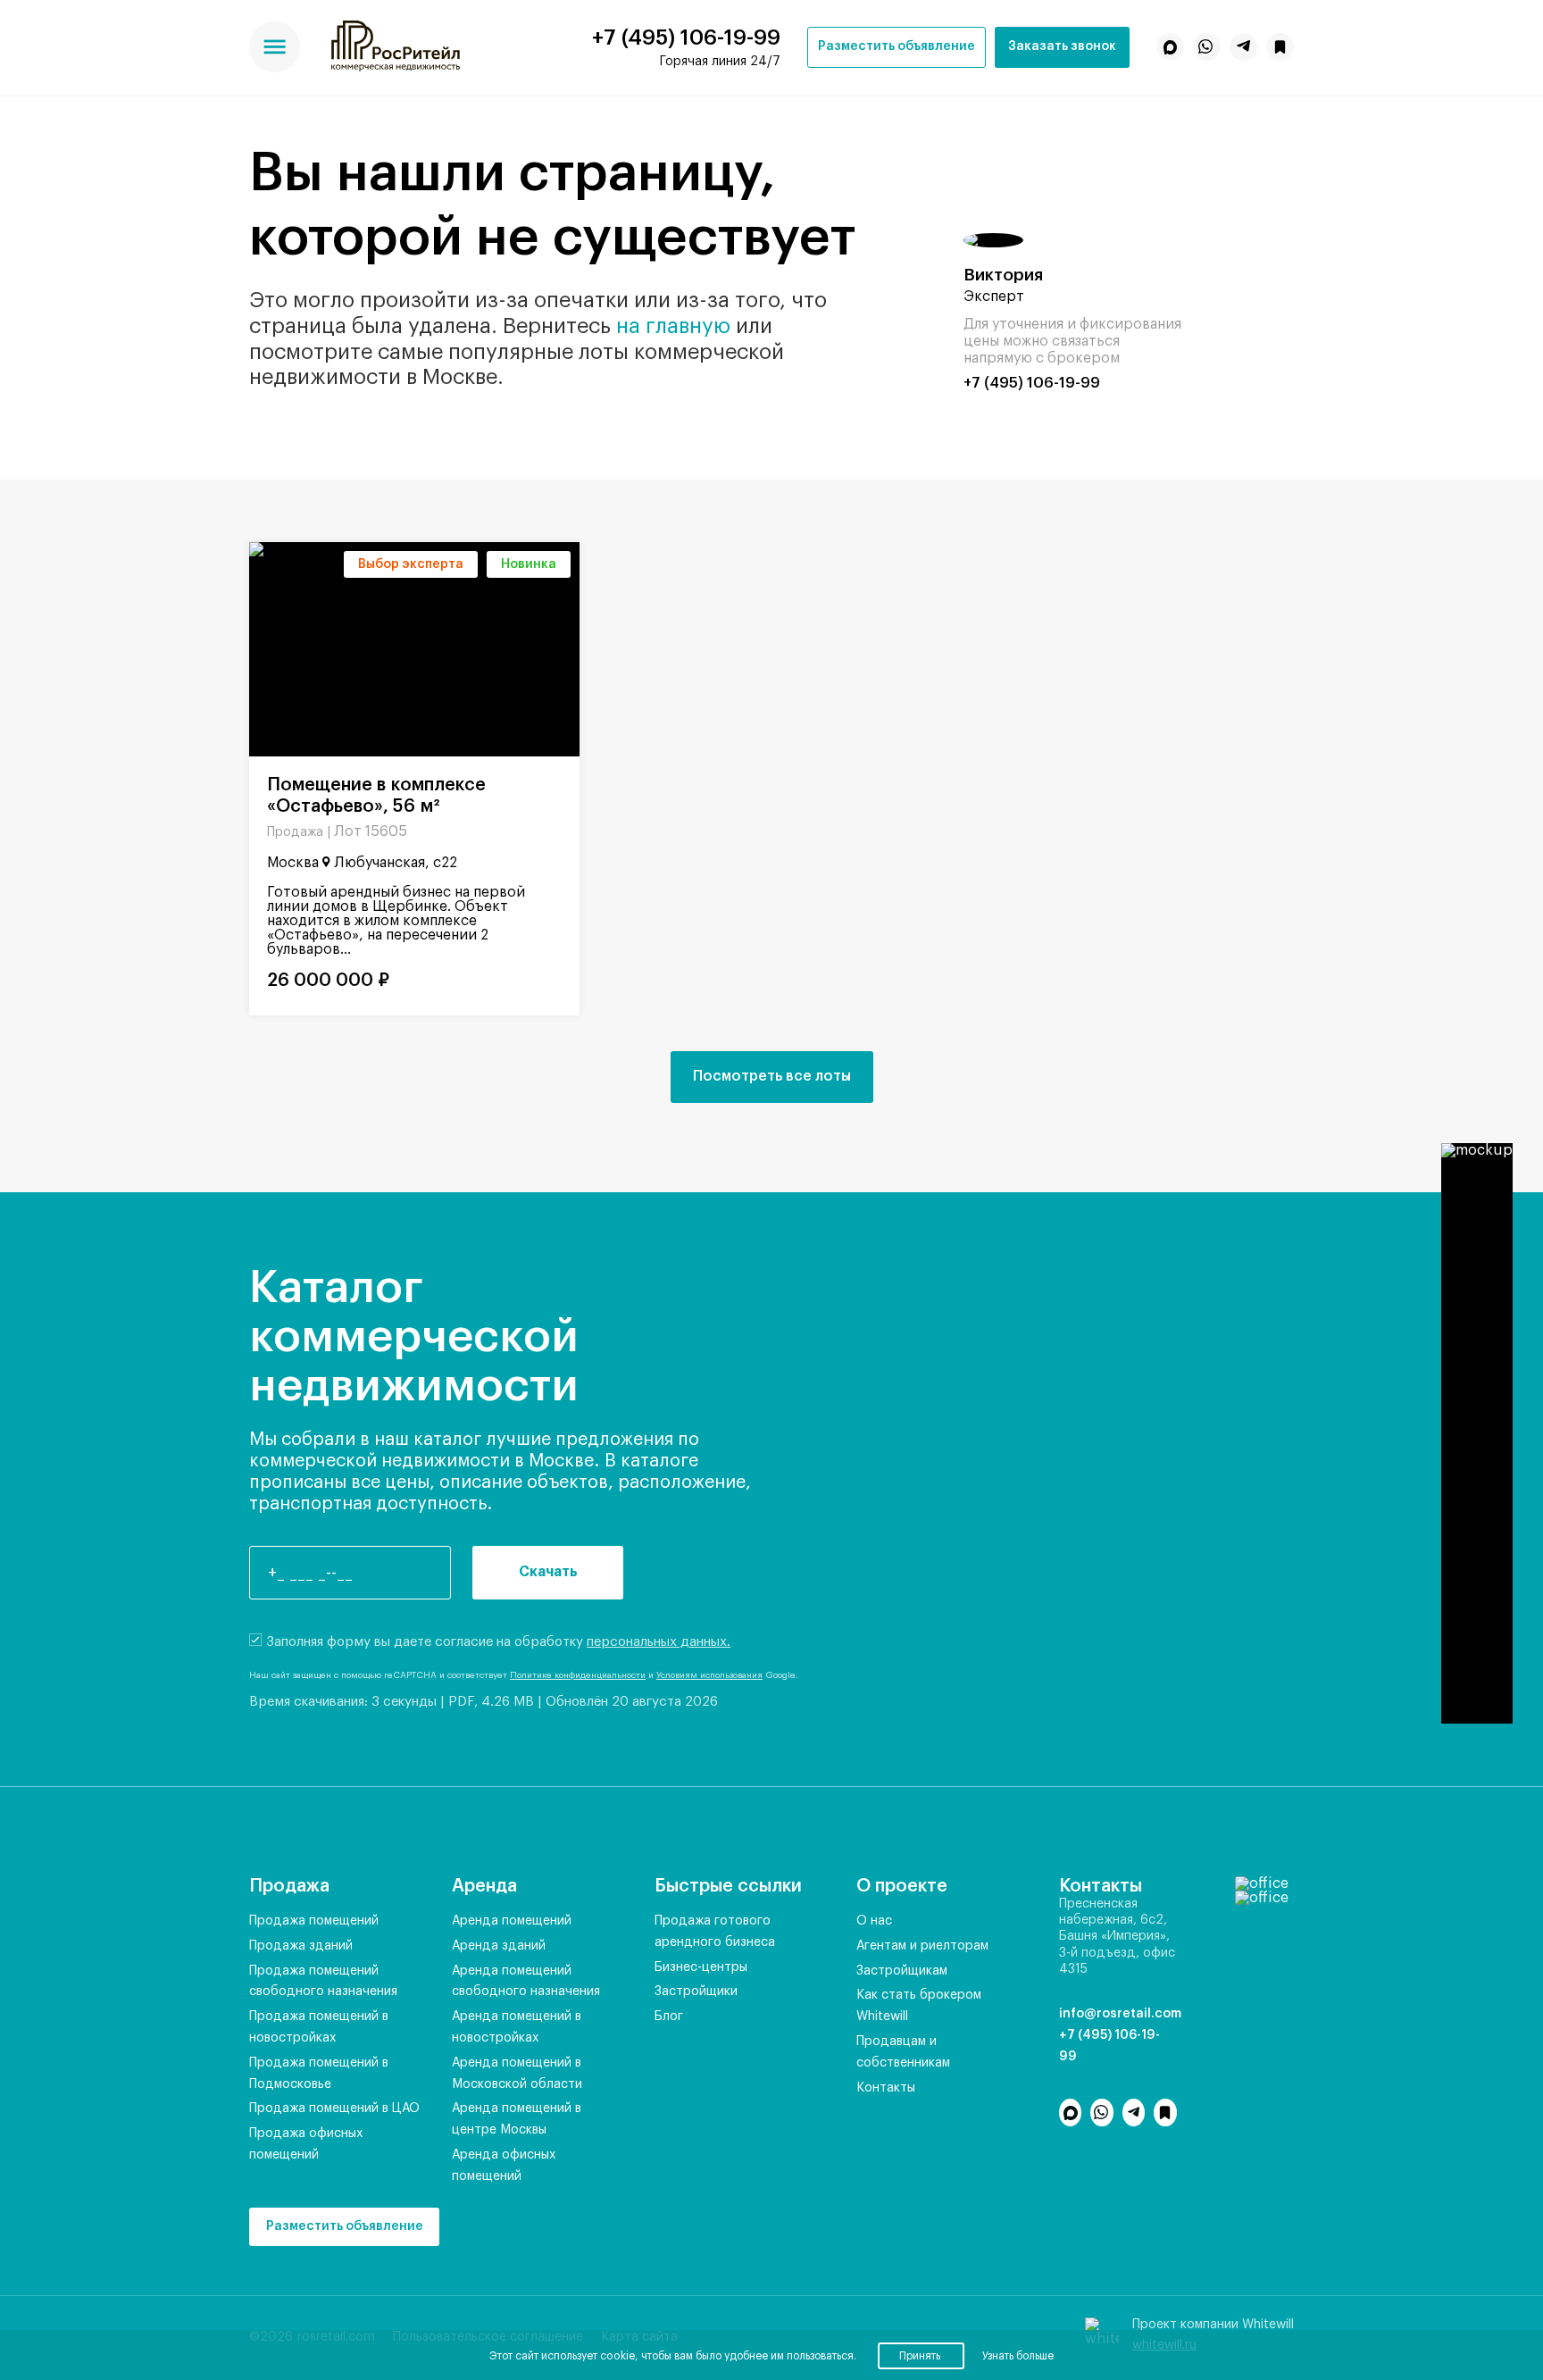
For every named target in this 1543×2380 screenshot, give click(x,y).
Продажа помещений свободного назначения (323, 1982)
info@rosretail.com (1118, 2014)
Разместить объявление (897, 46)
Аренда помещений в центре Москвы (517, 2119)
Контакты (886, 2088)
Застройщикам (902, 1971)
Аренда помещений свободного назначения (526, 1982)
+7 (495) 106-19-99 (686, 38)
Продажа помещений (314, 1921)
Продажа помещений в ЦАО (334, 2109)
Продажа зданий (301, 1946)
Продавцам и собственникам (903, 2052)
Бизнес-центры (701, 1967)
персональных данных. (659, 1642)
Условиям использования (709, 1675)
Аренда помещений (512, 1921)
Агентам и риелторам (922, 1946)
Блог (669, 2017)
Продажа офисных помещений (306, 2144)
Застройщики (696, 1992)
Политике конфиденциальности (578, 1675)
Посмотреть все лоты (772, 1076)
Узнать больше (1018, 2356)
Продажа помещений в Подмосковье (319, 2074)
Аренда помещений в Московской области (517, 2074)
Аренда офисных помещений (504, 2166)
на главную (673, 326)
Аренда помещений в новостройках (517, 2027)
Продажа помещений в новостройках (319, 2027)
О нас (874, 1921)
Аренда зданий (499, 1946)
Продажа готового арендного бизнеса (715, 1932)
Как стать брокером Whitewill (919, 2006)
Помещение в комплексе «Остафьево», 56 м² (376, 796)
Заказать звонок (1062, 46)
